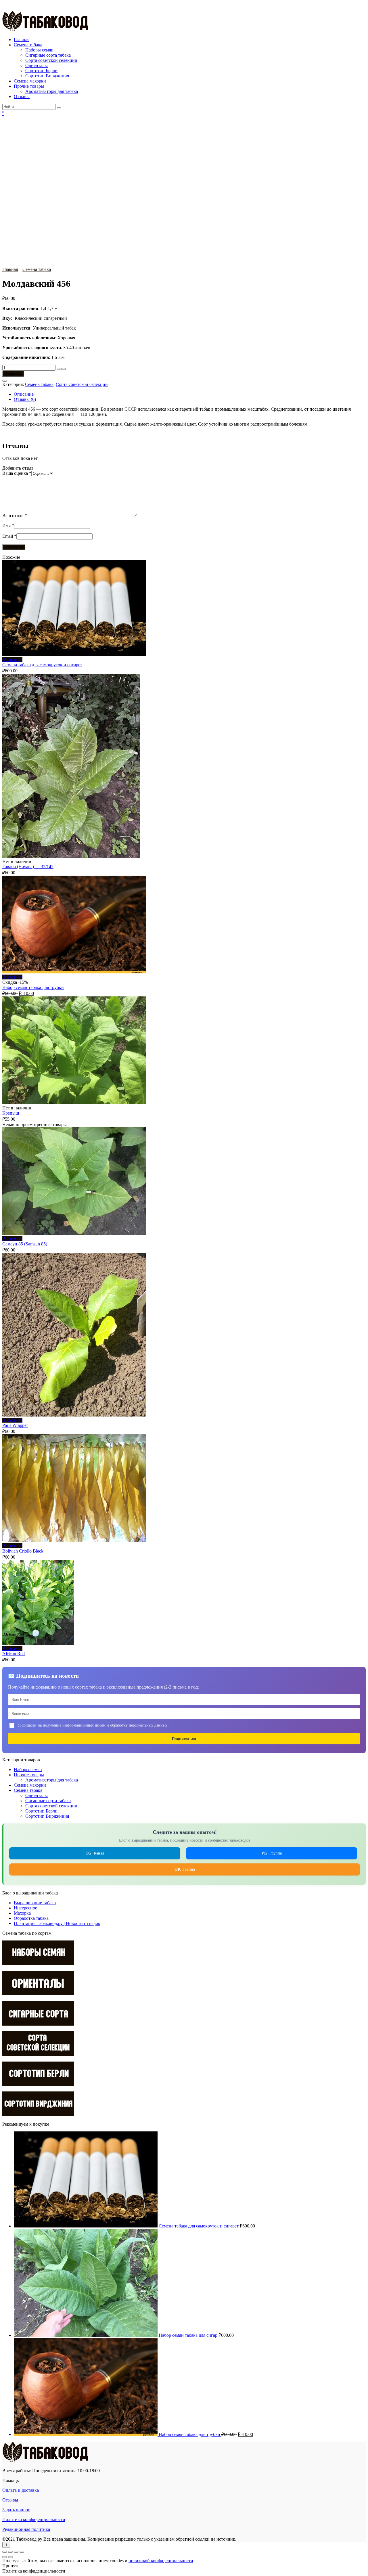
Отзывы (22, 96)
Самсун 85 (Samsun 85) (25, 1244)
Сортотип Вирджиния (47, 76)
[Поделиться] (16, 2552)
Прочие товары (29, 86)
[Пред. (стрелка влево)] (5, 2557)
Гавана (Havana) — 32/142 (28, 867)
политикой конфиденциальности (161, 2561)
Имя (8, 526)
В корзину (13, 374)
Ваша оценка (17, 473)
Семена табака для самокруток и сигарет (42, 665)
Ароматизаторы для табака (52, 91)
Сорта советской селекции (51, 60)
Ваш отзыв (15, 515)
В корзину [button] (12, 660)
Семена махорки (30, 81)
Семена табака (28, 45)
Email (9, 536)
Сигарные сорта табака (48, 55)
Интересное (25, 1908)
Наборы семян (39, 50)
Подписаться (184, 1739)
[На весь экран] (10, 2552)
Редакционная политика (26, 2529)
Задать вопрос (16, 2510)
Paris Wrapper (15, 1425)
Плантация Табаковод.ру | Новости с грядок (57, 1923)
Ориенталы (37, 65)
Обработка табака (31, 1918)
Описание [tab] (24, 394)
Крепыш (11, 1113)
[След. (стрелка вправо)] (10, 2557)
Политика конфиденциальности (34, 2519)
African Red (14, 1654)
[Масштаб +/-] (5, 2552)
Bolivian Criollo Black (23, 1551)
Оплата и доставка (21, 2490)
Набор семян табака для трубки (33, 987)
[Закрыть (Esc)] (22, 2552)
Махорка (22, 1913)
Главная (22, 40)
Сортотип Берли (41, 71)
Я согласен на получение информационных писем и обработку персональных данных (93, 1725)
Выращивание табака (35, 1903)
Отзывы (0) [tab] (25, 399)
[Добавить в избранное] (5, 381)
